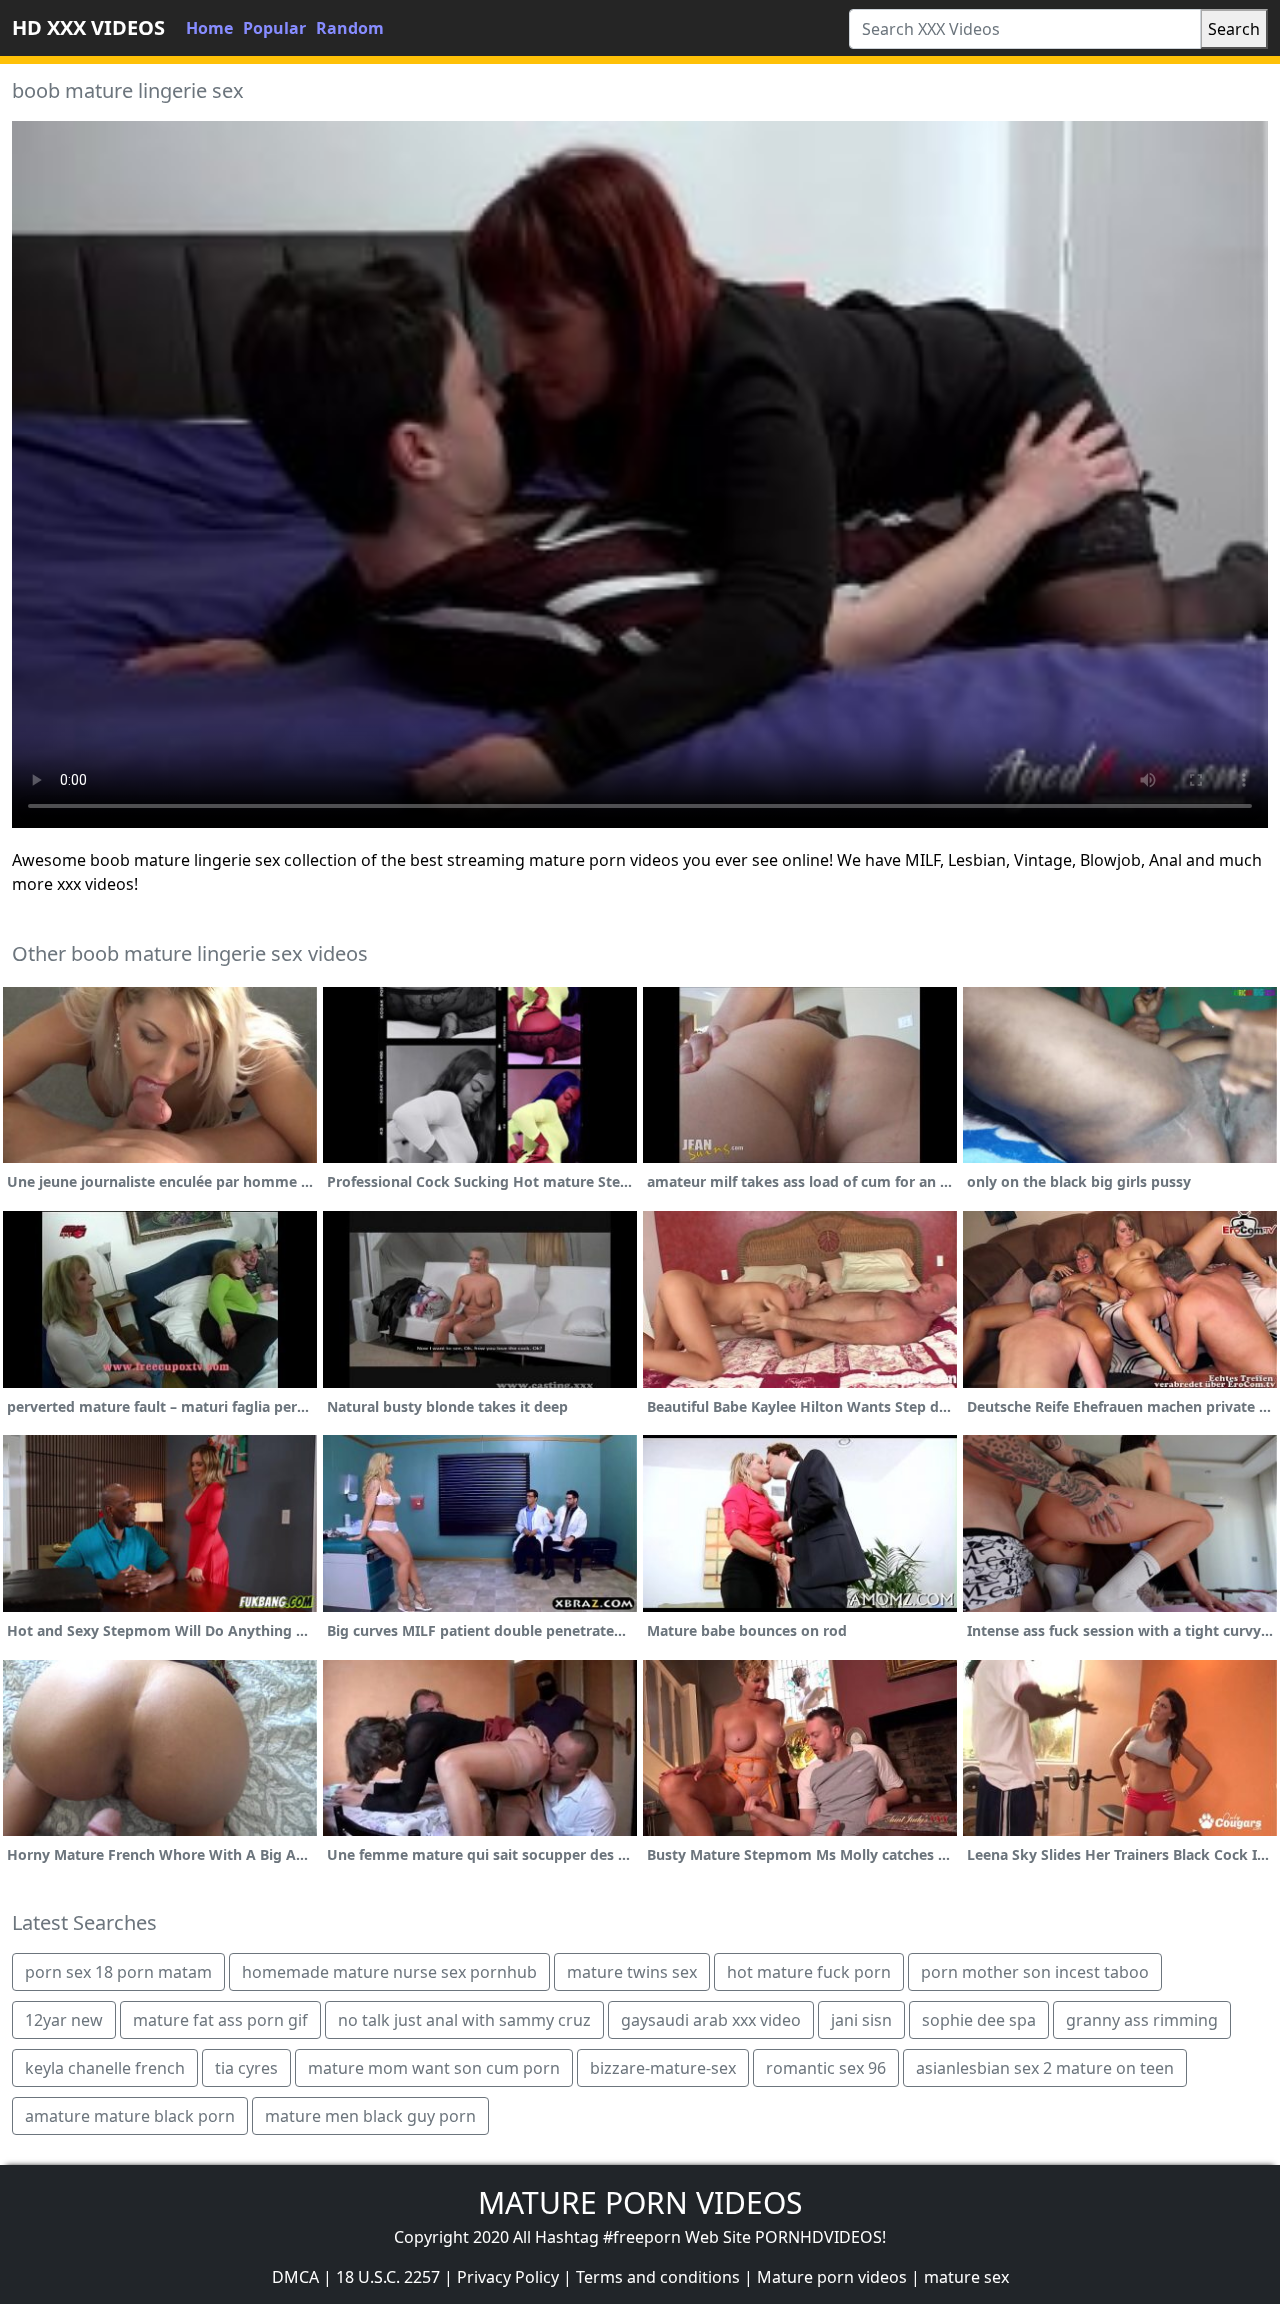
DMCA (295, 2277)
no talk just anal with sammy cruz (464, 2020)
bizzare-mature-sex (663, 2068)
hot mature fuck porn (809, 1972)
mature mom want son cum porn (434, 2068)
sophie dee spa (979, 2020)
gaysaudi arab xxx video (711, 2020)
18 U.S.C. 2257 (388, 2277)
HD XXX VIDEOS (88, 27)
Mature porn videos (832, 2277)
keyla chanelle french (105, 2068)
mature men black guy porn (370, 2116)
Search (1234, 29)
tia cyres (246, 2068)
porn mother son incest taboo (1035, 1972)
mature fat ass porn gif (220, 2020)
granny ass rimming (1142, 2020)
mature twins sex (632, 1972)
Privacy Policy (508, 2277)
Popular (274, 28)
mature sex (966, 2277)
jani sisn (861, 2020)
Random (350, 28)
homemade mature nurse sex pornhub (389, 1972)
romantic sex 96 (826, 2068)
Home (209, 28)
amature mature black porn (130, 2116)
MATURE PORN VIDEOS (640, 2202)
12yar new (64, 2020)
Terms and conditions (658, 2277)
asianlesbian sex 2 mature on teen (1045, 2068)
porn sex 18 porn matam (118, 1972)
